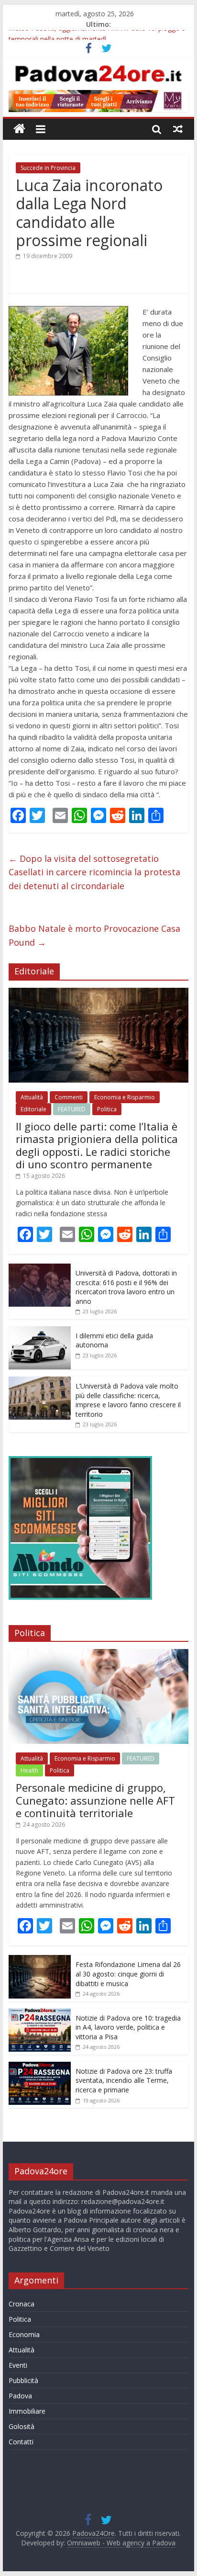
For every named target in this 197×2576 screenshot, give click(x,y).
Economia (24, 2334)
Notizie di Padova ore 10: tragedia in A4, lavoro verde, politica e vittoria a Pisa (128, 2027)
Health (29, 1770)
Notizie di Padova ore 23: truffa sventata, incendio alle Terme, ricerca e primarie (124, 2080)
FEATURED (72, 1109)
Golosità (22, 2426)
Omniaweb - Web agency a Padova (121, 2543)
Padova (20, 2396)
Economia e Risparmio (125, 1097)
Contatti (21, 2442)
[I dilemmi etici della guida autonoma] (40, 1331)
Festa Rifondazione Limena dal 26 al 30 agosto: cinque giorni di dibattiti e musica (128, 1974)
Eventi (18, 2365)
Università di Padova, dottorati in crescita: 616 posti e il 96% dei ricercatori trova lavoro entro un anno (126, 1287)
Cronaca (22, 2304)
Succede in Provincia (48, 168)
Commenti (69, 1097)
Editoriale (33, 1109)
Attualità (32, 1097)
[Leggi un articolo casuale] (178, 129)
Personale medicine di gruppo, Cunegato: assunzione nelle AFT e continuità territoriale (95, 1800)
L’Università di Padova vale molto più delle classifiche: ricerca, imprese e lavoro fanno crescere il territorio (128, 1400)
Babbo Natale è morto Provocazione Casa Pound (94, 935)
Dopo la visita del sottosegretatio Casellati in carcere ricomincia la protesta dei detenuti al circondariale (94, 872)
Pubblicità (23, 2380)
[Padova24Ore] (19, 129)
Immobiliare (27, 2411)
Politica (107, 1109)
